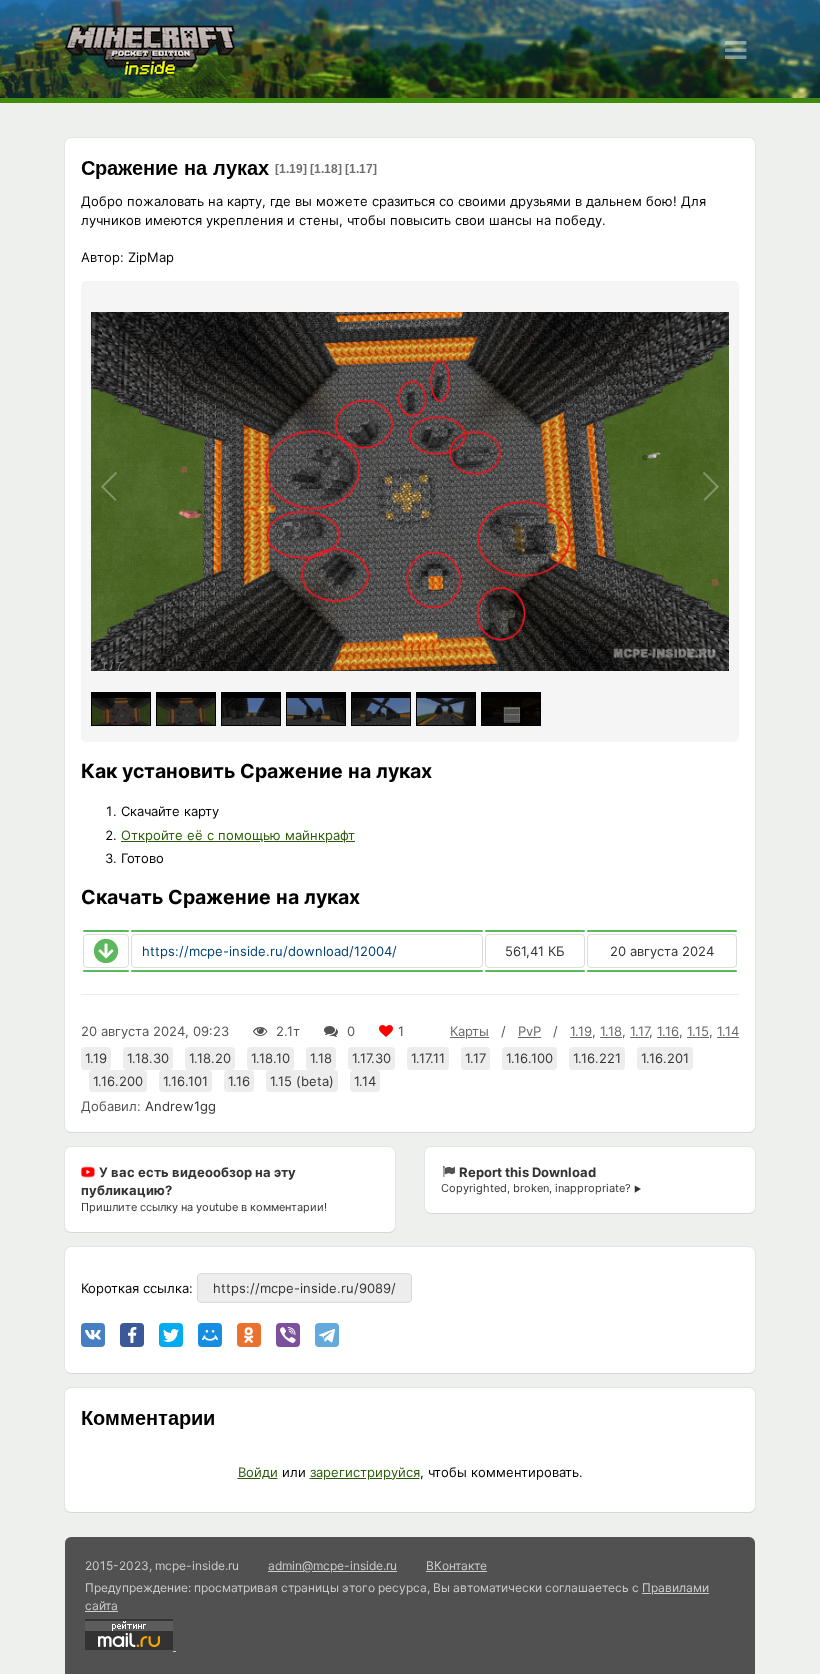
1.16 (668, 1031)
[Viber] (288, 1335)
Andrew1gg (180, 1106)
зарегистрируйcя (365, 1472)
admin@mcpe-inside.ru (332, 1565)
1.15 (698, 1031)
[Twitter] (171, 1335)
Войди (258, 1472)
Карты (469, 1031)
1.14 (728, 1031)
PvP (529, 1031)
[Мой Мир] (210, 1335)
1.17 (639, 1031)
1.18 (611, 1031)
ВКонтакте (456, 1565)
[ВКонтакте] (93, 1335)
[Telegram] (327, 1335)
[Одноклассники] (249, 1335)
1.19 (581, 1031)
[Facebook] (132, 1335)
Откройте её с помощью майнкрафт (238, 835)
